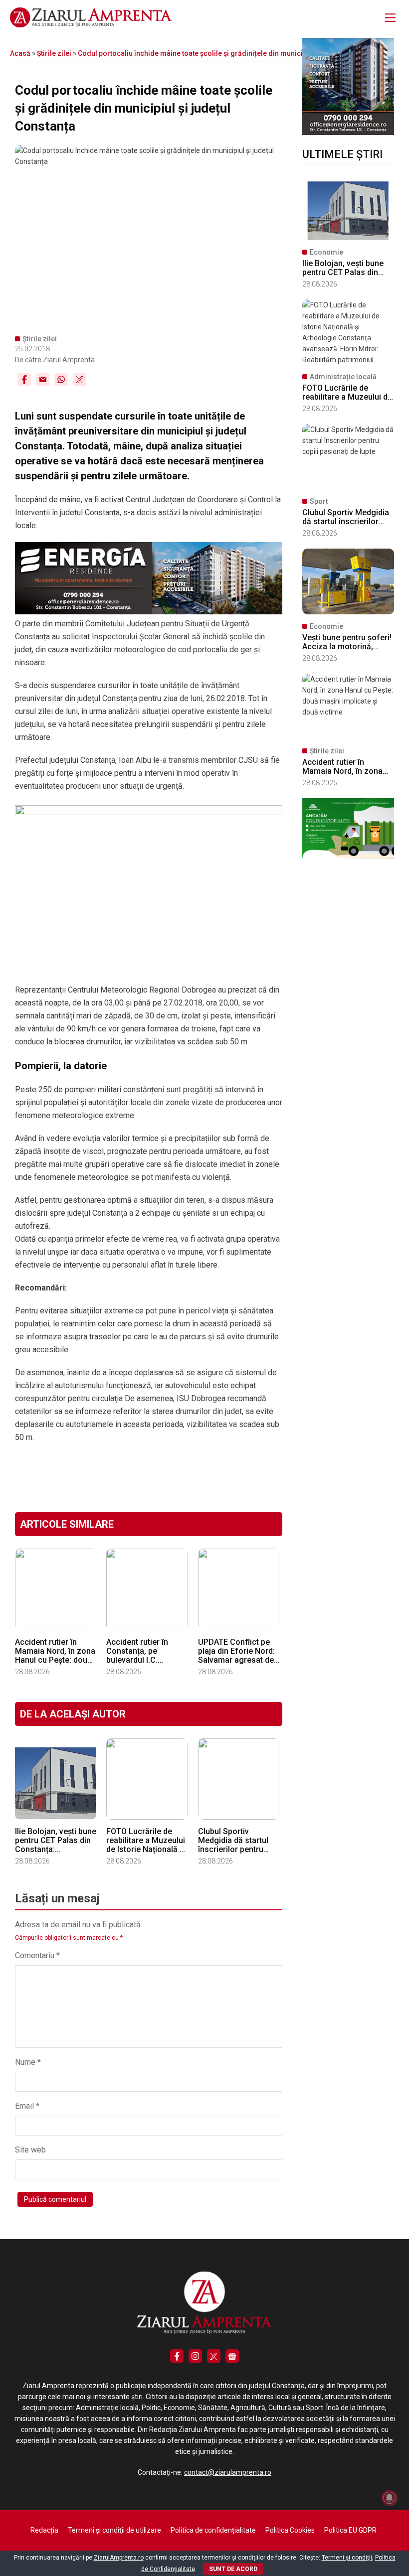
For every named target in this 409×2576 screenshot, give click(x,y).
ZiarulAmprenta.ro (119, 2558)
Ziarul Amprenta (69, 360)
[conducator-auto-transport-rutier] (348, 857)
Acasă (20, 53)
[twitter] (214, 2356)
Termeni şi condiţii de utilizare (114, 2530)
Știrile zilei (54, 53)
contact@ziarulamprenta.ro (228, 2472)
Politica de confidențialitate (213, 2530)
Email (27, 2106)
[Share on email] (43, 379)
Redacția (44, 2530)
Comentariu (37, 1955)
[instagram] (195, 2356)
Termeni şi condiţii (347, 2558)
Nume (28, 2062)
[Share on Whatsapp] (61, 379)
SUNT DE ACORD (233, 2569)
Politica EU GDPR (350, 2530)
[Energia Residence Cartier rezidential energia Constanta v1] (348, 133)
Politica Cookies (290, 2530)
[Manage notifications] (390, 2498)
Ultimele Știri (342, 154)
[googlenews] (232, 2356)
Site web (30, 2150)
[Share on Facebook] (24, 379)
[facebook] (177, 2356)
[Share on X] (80, 379)
